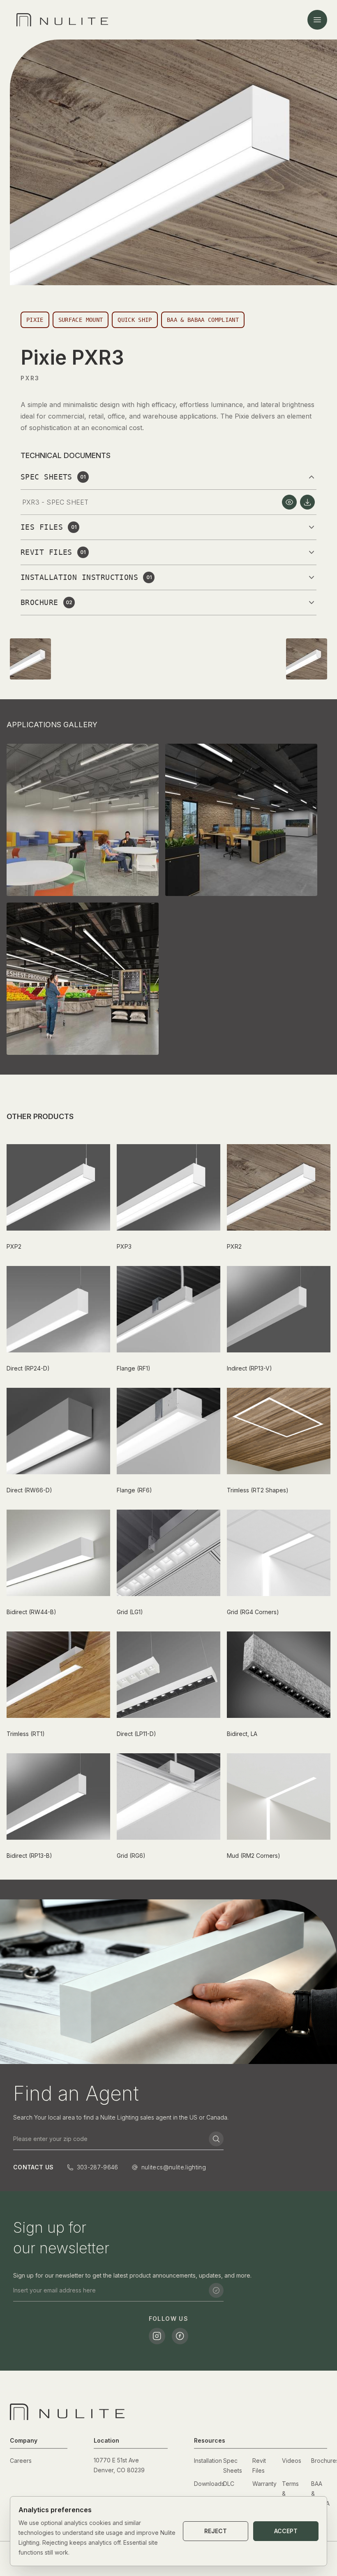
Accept (286, 2531)
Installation (208, 2461)
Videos (292, 2461)
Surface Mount (81, 320)
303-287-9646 (98, 2167)
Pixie (35, 320)
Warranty (264, 2484)
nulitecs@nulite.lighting (174, 2167)
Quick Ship (135, 320)
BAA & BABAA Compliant (203, 320)
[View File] (289, 502)
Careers (21, 2461)
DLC (229, 2484)
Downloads (209, 2484)
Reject (216, 2531)
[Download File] (307, 502)
